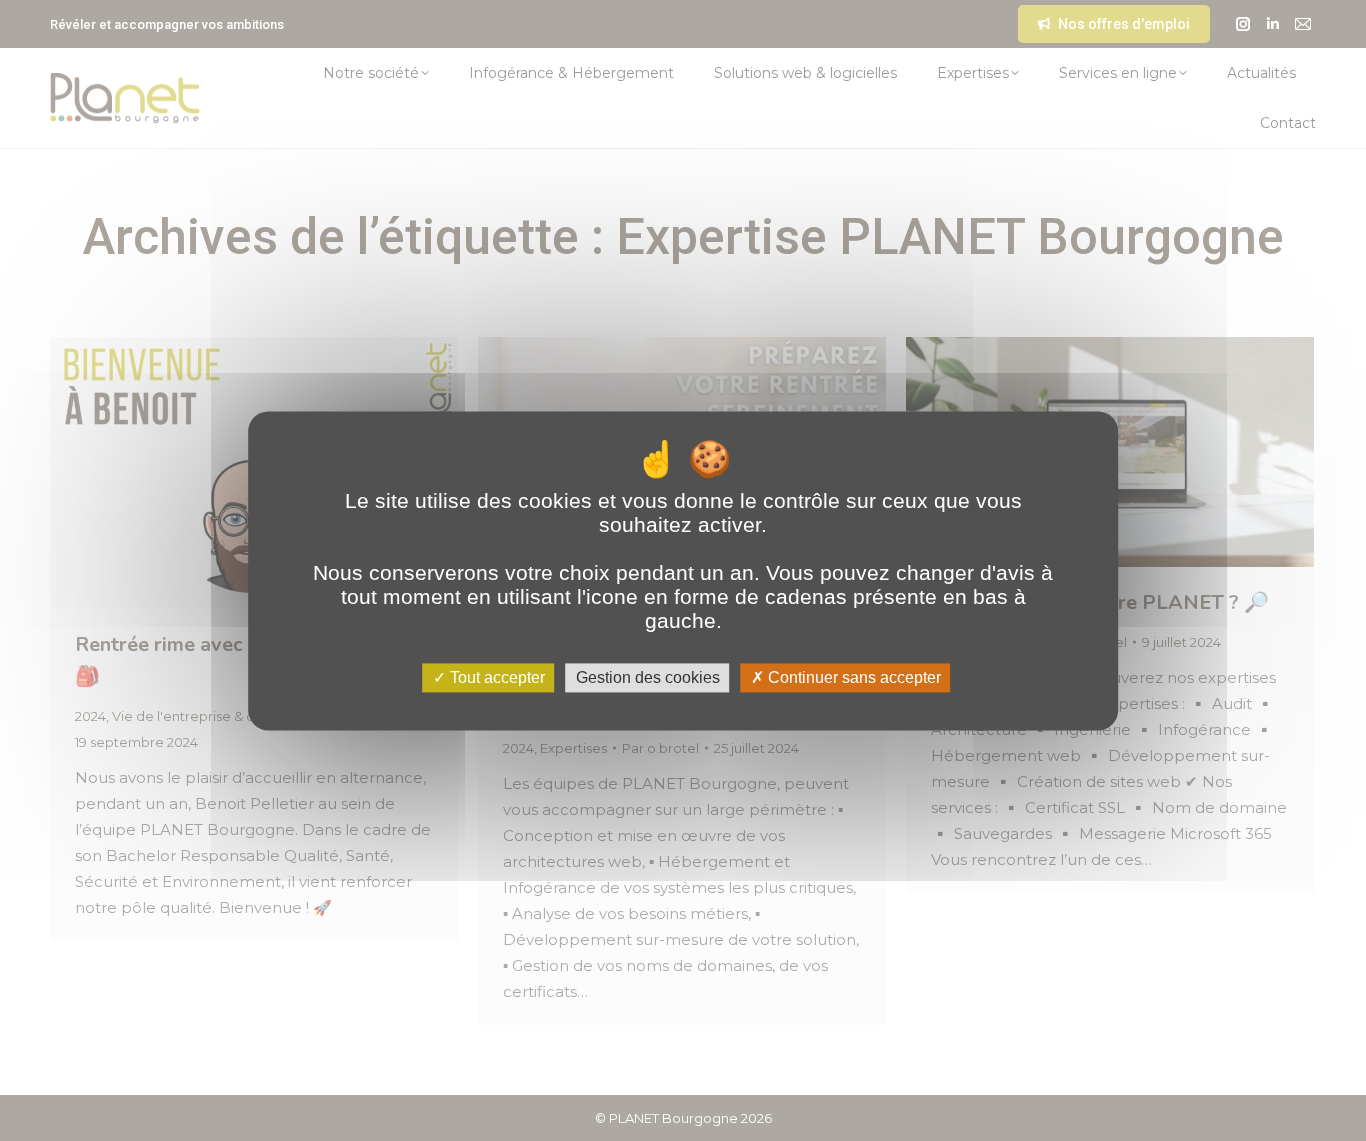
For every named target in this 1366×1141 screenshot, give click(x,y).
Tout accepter (495, 677)
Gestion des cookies (648, 677)
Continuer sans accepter (852, 677)
